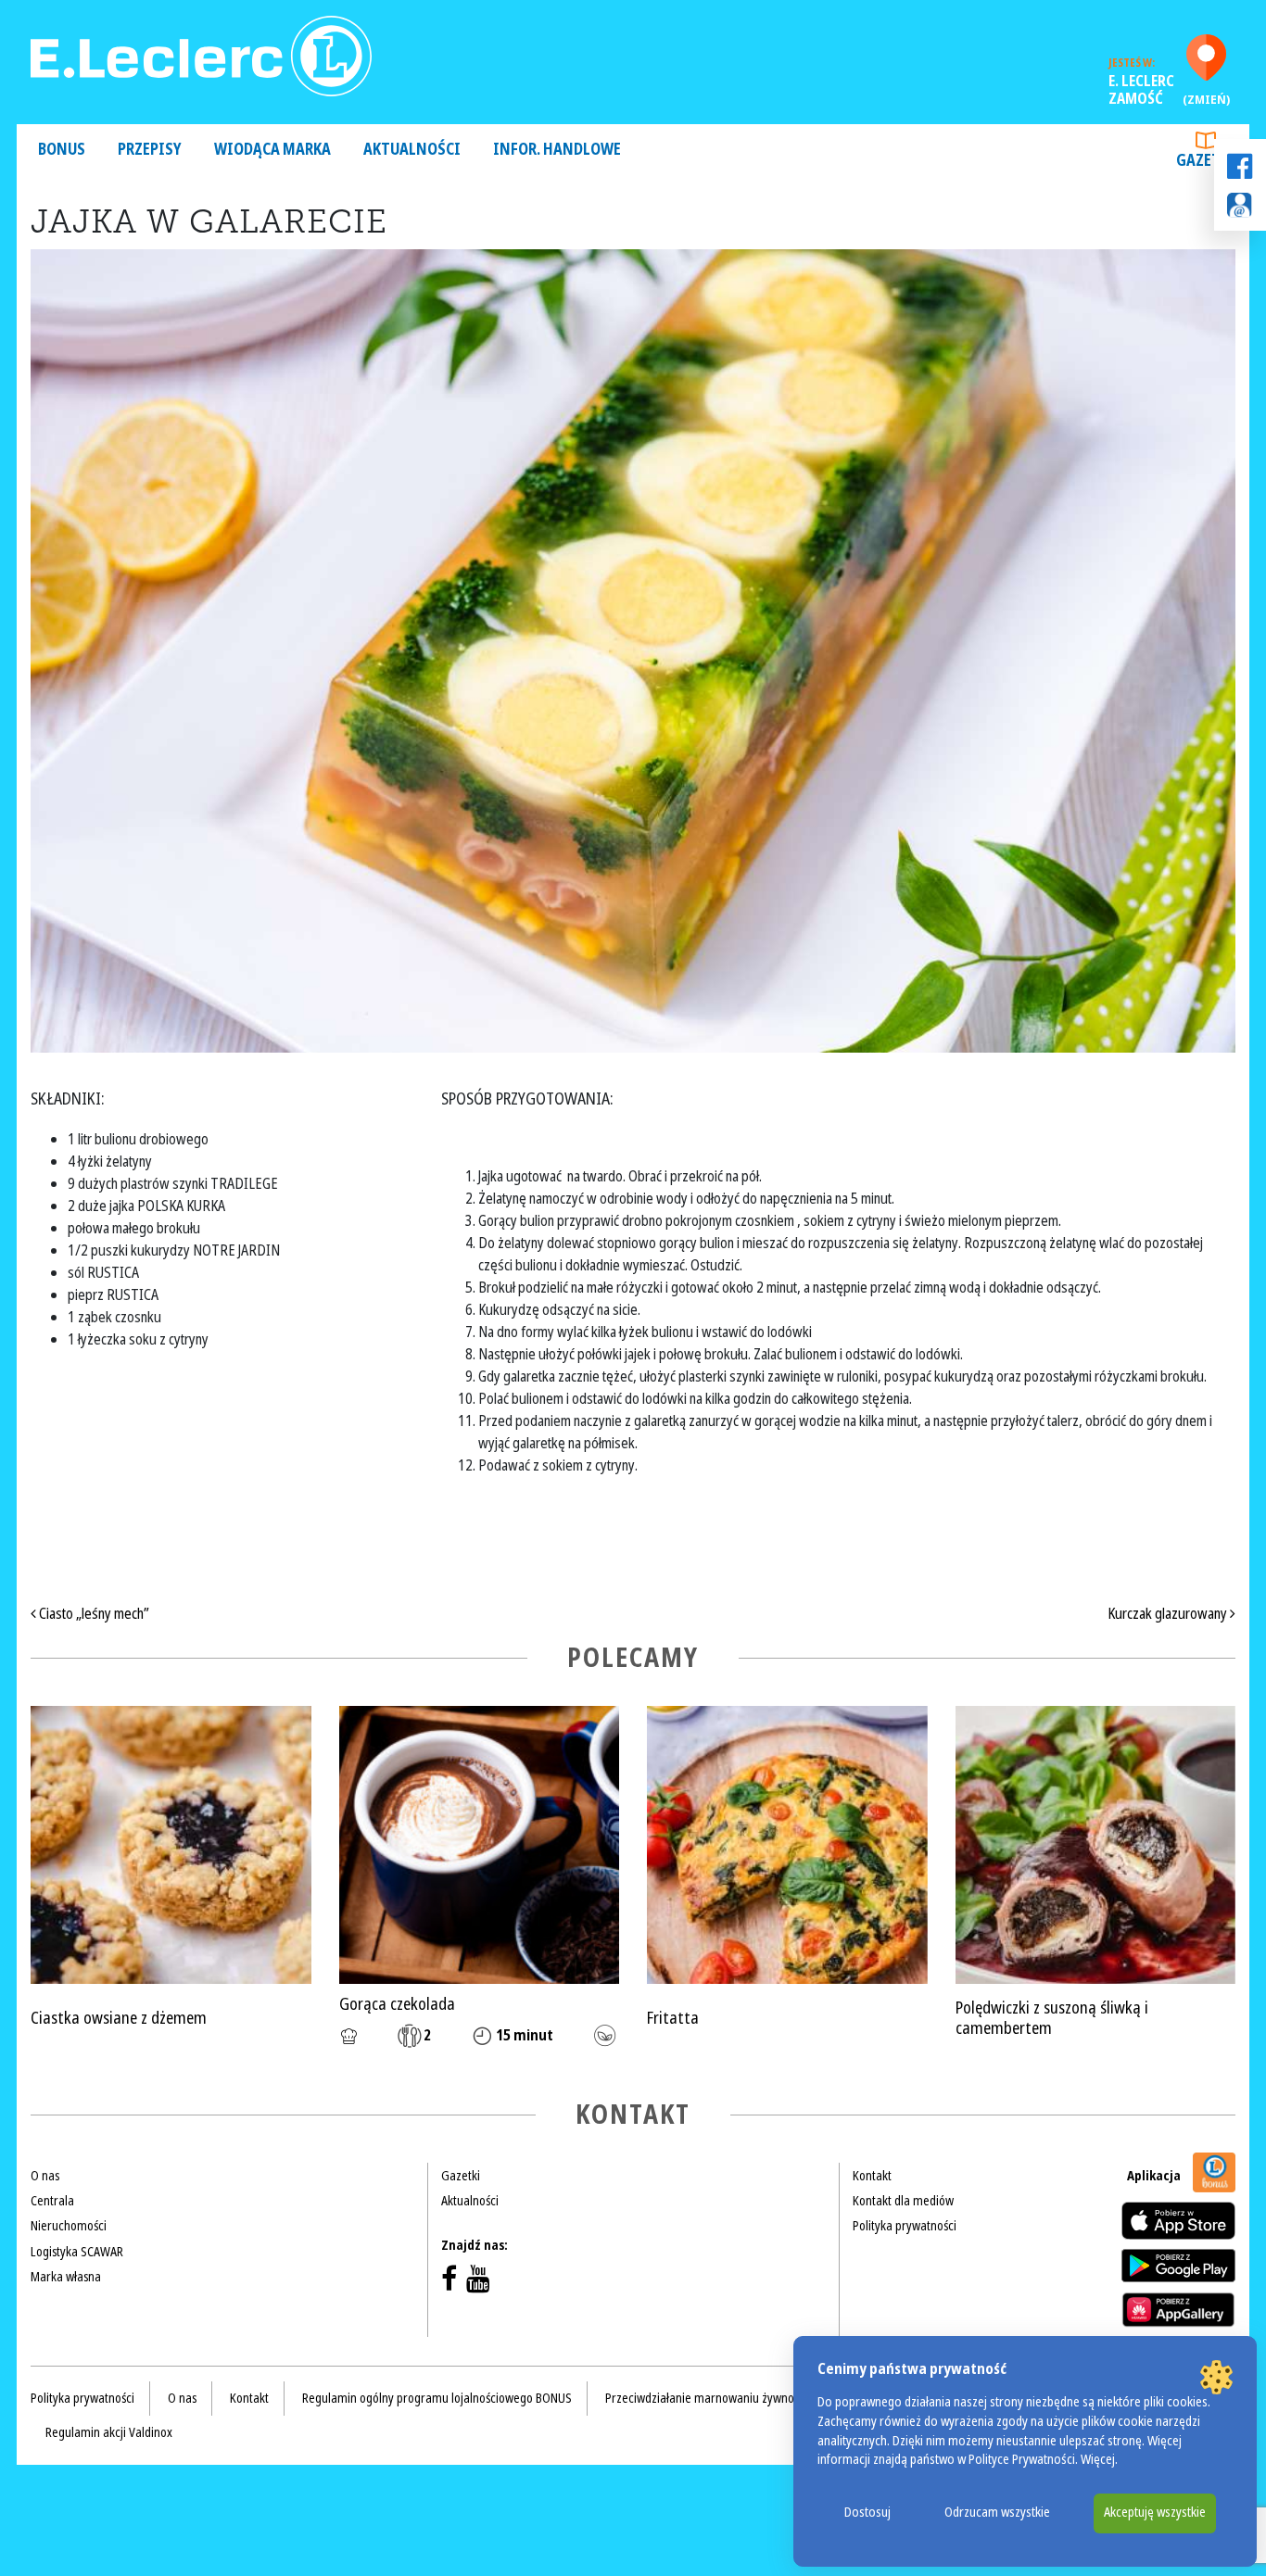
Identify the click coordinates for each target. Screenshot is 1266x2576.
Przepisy (150, 150)
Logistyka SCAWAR (77, 2252)
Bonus (62, 150)
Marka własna (66, 2277)
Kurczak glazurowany (1169, 1614)
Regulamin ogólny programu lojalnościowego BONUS (437, 2398)
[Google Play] (1178, 2266)
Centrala (52, 2201)
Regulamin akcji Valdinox (109, 2432)
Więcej (1098, 2460)
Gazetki (1206, 161)
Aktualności (412, 150)
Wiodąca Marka (272, 150)
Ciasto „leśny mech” (93, 1614)
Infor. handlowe (557, 150)
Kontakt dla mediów (903, 2201)
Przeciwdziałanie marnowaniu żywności (706, 2398)
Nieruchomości (69, 2226)
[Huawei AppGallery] (1178, 2309)
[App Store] (1178, 2221)
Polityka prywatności (905, 2226)
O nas (45, 2176)
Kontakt (872, 2176)
